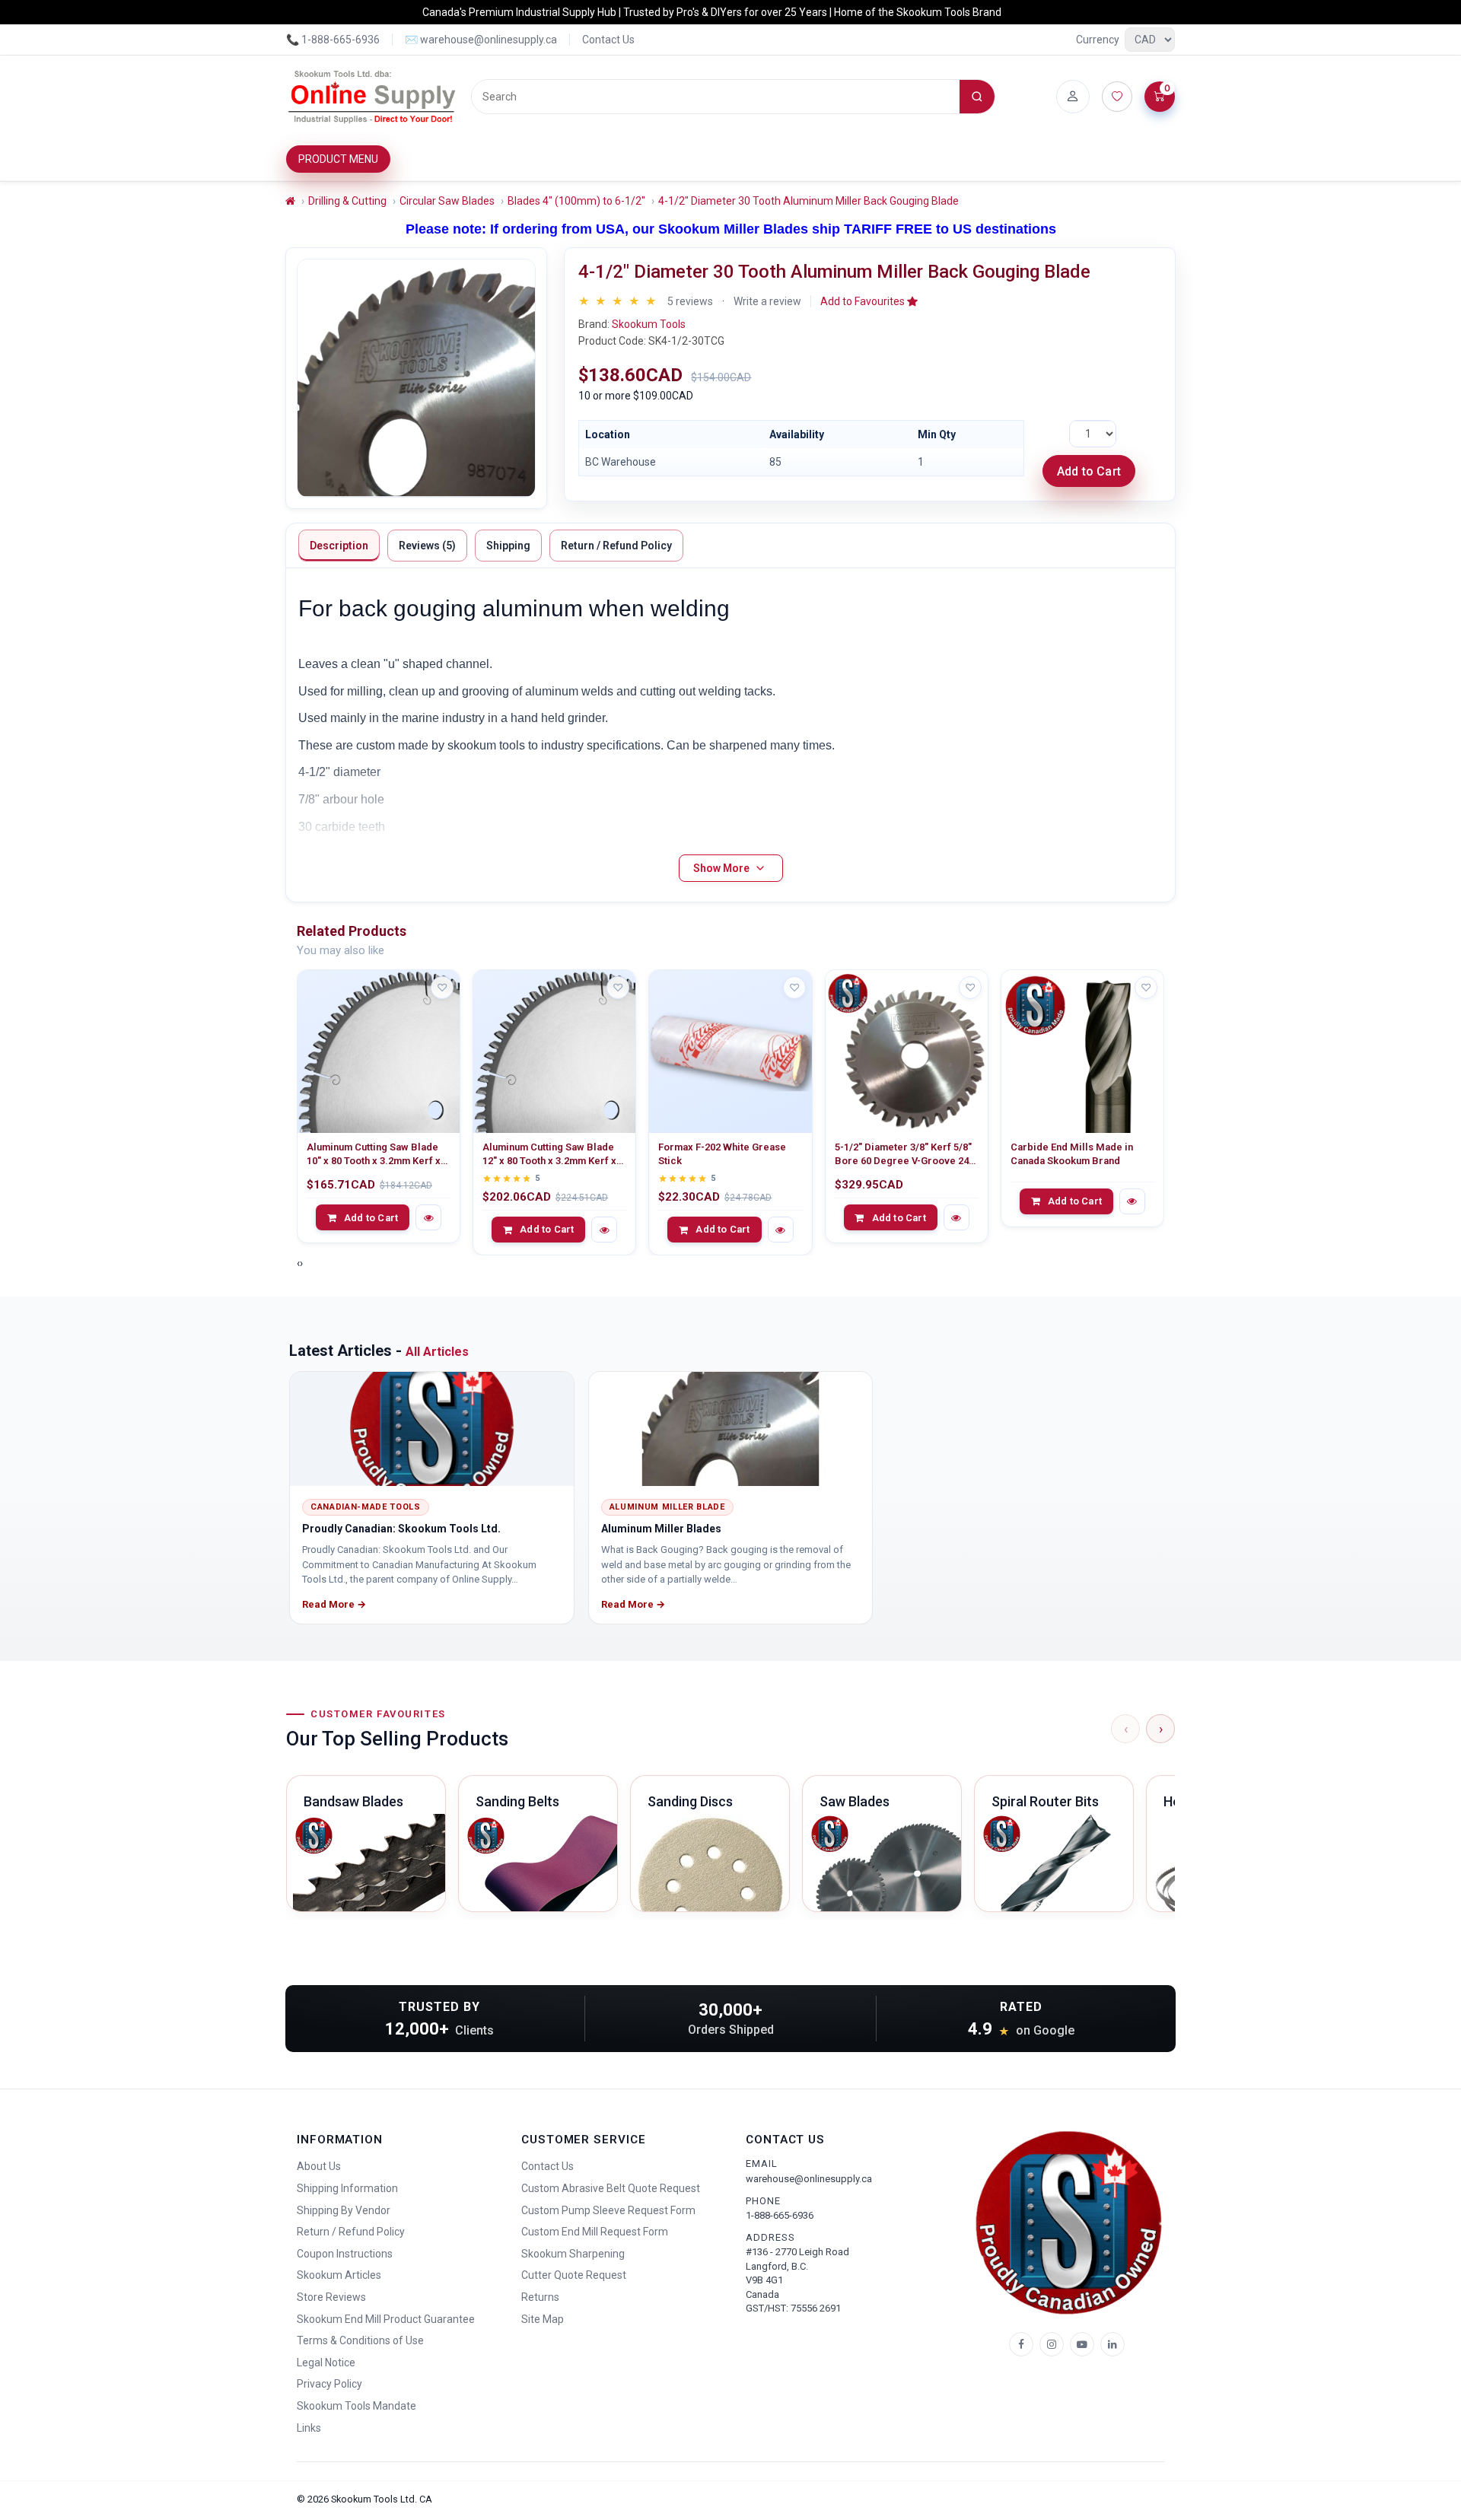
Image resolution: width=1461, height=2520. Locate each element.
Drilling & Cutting (347, 201)
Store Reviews (331, 2297)
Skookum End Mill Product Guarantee (386, 2319)
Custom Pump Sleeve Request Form (608, 2210)
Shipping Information (347, 2188)
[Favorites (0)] (1117, 97)
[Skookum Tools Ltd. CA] (372, 97)
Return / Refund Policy (616, 546)
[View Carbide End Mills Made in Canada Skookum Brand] (1082, 1051)
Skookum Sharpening (573, 2254)
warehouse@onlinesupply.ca (809, 2179)
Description (339, 546)
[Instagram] (1052, 2344)
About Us (319, 2166)
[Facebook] (1021, 2344)
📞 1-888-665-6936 (333, 40)
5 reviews (690, 301)
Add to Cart (1089, 471)
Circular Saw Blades (447, 201)
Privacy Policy (329, 2384)
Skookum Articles (339, 2275)
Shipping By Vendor (344, 2210)
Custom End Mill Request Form (595, 2232)
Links (309, 2428)
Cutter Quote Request (574, 2275)
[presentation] (298, 1263)
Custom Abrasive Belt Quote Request (611, 2188)
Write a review (767, 301)
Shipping (508, 546)
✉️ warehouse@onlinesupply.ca (481, 40)
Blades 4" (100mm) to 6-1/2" (576, 201)
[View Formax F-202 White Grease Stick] (730, 1051)
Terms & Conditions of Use (360, 2340)
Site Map (543, 2319)
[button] (869, 301)
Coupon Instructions (345, 2254)
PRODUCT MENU (338, 159)
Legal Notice (326, 2362)
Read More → (334, 1604)
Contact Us (608, 40)
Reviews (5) (427, 546)
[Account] (1073, 97)
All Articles (437, 1352)
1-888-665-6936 (780, 2215)
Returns (540, 2297)
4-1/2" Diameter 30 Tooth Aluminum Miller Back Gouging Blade (808, 201)
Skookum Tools (649, 324)
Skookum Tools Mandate (356, 2406)
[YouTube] (1082, 2344)
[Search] (977, 97)
